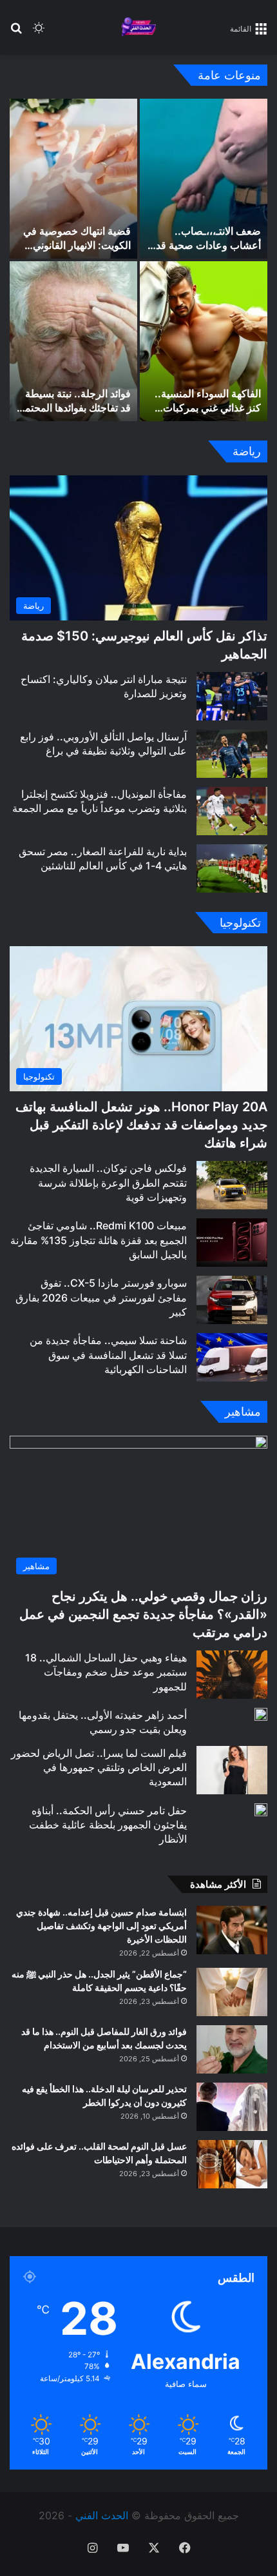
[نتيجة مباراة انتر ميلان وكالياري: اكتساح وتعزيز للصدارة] (232, 696)
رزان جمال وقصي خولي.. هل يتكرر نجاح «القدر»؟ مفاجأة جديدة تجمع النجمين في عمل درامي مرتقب (143, 1614)
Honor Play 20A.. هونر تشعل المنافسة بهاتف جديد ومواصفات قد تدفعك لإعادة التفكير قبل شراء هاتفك (141, 1125)
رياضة (247, 451)
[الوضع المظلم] (39, 33)
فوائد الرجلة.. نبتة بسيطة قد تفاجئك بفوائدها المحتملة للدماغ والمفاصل (73, 408)
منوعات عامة (229, 75)
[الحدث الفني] (138, 27)
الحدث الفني (102, 2515)
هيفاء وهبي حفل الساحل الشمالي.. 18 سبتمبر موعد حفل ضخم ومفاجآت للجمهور (106, 1672)
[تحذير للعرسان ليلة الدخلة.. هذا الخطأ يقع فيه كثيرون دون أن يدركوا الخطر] (232, 2107)
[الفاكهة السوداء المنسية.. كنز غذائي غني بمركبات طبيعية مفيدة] (204, 341)
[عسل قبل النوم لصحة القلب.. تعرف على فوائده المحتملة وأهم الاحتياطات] (232, 2164)
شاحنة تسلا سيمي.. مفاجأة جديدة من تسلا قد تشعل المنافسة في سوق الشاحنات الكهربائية (108, 1355)
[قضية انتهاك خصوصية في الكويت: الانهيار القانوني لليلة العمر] (73, 179)
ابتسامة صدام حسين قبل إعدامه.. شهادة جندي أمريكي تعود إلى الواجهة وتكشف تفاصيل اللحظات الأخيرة (101, 1926)
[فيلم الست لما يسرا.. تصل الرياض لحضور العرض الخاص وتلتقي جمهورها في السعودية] (232, 1770)
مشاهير (243, 1412)
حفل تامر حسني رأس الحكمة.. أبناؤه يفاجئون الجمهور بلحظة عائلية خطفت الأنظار (108, 1825)
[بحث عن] (16, 33)
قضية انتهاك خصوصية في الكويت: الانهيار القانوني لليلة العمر (77, 245)
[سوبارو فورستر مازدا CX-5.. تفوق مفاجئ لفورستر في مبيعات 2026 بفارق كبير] (232, 1300)
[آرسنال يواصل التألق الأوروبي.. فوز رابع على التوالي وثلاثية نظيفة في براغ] (232, 754)
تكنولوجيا (240, 923)
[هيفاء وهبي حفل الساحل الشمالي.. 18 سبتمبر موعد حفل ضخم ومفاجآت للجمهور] (232, 1675)
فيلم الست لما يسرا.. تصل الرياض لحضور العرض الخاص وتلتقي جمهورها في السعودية (99, 1768)
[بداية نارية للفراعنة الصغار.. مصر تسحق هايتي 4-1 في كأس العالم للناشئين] (232, 868)
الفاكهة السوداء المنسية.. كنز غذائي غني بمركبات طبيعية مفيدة (208, 408)
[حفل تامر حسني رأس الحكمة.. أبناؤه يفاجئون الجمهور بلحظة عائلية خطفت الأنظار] (261, 1810)
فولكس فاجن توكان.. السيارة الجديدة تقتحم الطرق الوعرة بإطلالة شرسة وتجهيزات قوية (108, 1183)
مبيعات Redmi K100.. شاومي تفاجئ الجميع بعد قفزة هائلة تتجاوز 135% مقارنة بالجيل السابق (99, 1240)
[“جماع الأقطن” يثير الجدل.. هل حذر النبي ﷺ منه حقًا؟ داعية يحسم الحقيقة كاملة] (232, 1992)
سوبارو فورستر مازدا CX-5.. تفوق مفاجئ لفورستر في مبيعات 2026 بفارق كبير (101, 1297)
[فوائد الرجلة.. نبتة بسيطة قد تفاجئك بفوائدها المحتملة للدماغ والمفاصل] (73, 341)
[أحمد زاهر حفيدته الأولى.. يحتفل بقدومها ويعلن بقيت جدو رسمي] (261, 1714)
